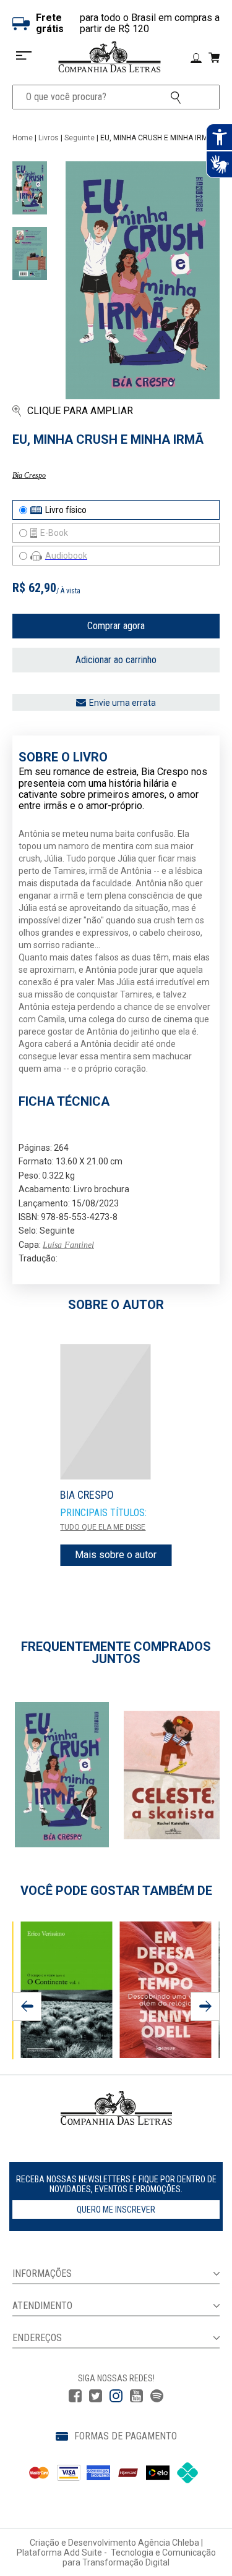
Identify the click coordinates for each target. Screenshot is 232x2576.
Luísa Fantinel (68, 1245)
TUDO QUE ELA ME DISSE (103, 1527)
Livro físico (66, 510)
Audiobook (66, 556)
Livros (49, 138)
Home (23, 138)
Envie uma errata (122, 703)
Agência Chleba (169, 2543)
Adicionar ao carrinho (116, 660)
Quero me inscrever (116, 2210)
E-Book (54, 533)
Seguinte (79, 138)
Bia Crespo (29, 475)
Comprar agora (116, 626)
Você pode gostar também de (116, 1891)
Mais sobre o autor (116, 1555)
